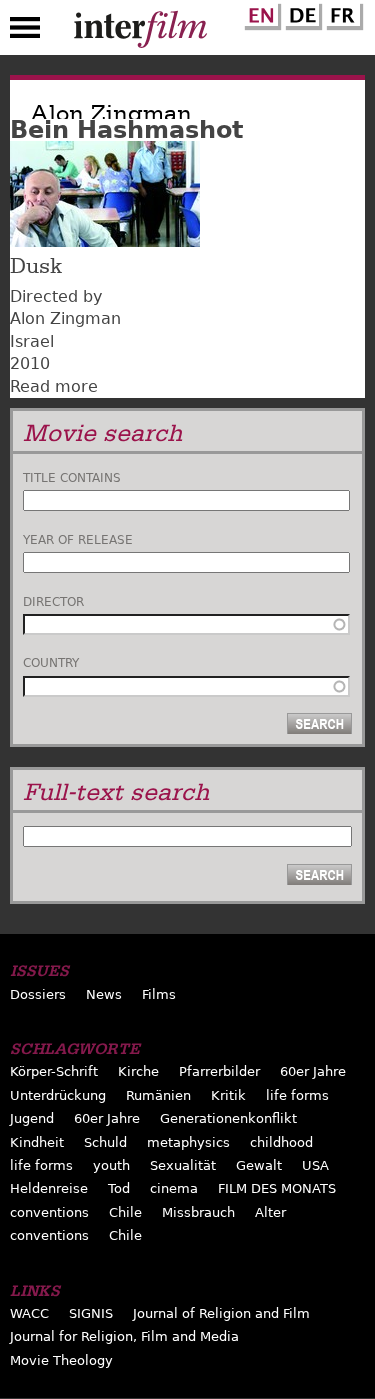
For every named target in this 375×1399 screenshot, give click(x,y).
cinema (174, 1188)
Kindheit (37, 1142)
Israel (32, 341)
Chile (125, 1212)
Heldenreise (49, 1188)
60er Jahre (313, 1071)
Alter (270, 1212)
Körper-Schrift (54, 1071)
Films (159, 994)
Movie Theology (61, 1360)
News (104, 994)
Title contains (72, 478)
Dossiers (38, 994)
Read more (54, 386)
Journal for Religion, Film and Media (124, 1336)
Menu (25, 32)
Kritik (228, 1095)
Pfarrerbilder (219, 1071)
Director (53, 602)
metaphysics (188, 1142)
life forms (297, 1095)
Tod (119, 1188)
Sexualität (183, 1165)
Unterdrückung (58, 1095)
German (301, 13)
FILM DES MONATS (277, 1188)
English (260, 13)
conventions (49, 1212)
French (342, 13)
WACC (29, 1313)
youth (111, 1165)
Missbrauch (198, 1212)
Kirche (138, 1071)
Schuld (105, 1142)
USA (315, 1165)
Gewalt (259, 1165)
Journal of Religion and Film (221, 1313)
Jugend (32, 1118)
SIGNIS (91, 1313)
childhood (281, 1142)
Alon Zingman (65, 318)
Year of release (78, 540)
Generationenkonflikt (228, 1118)
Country (51, 663)
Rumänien (158, 1095)
